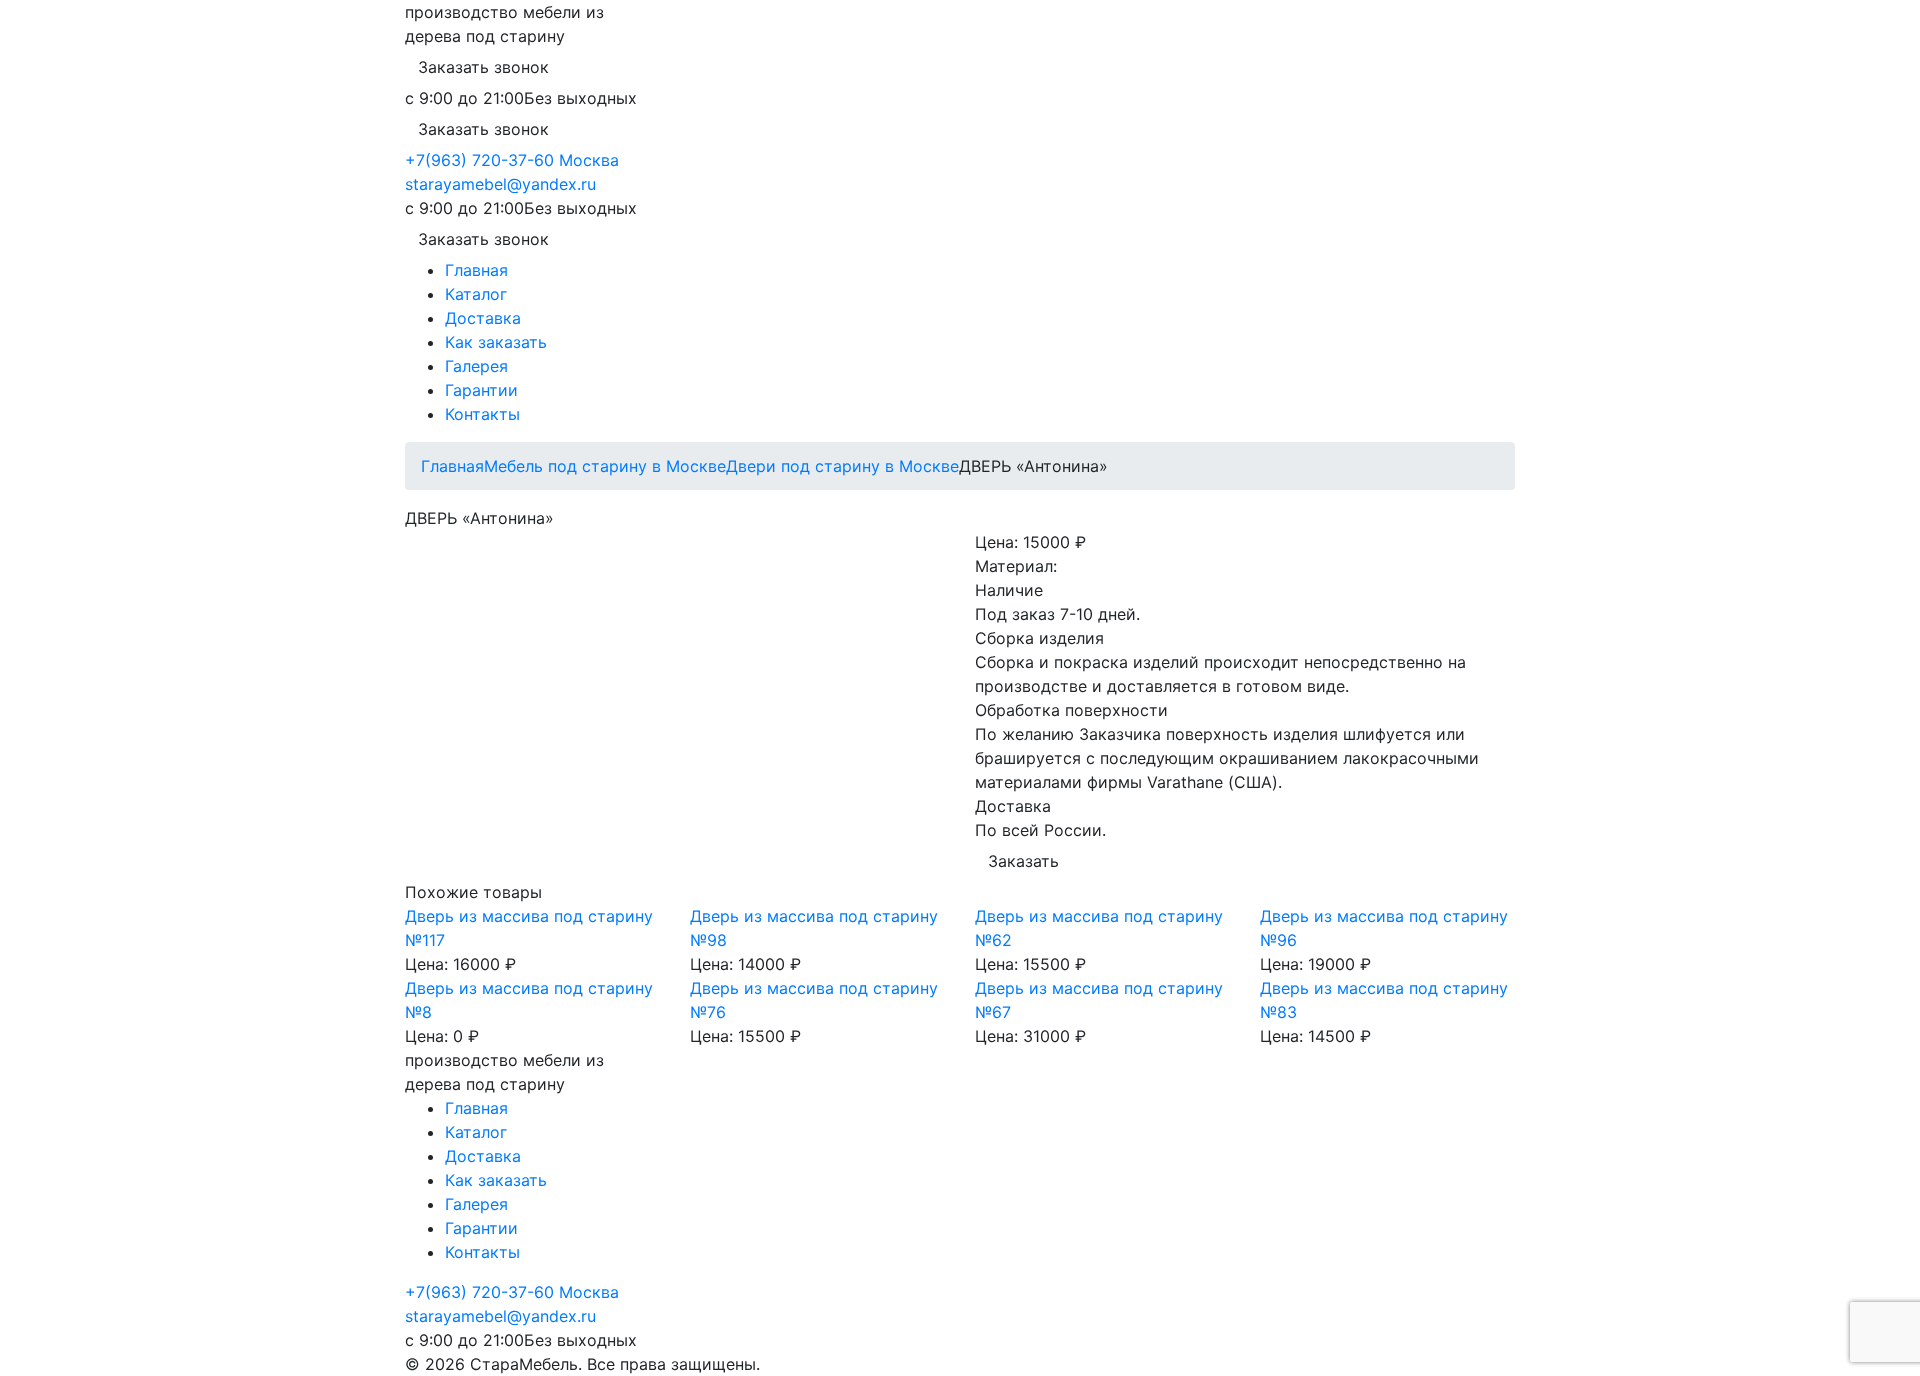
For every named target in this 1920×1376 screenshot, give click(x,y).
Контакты (482, 414)
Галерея (476, 366)
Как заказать (496, 342)
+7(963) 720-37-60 (479, 160)
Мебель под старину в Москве (605, 466)
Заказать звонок (483, 67)
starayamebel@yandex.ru (500, 184)
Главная (476, 270)
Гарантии (481, 390)
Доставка (483, 318)
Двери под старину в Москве (842, 466)
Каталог (476, 294)
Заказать (1023, 861)
